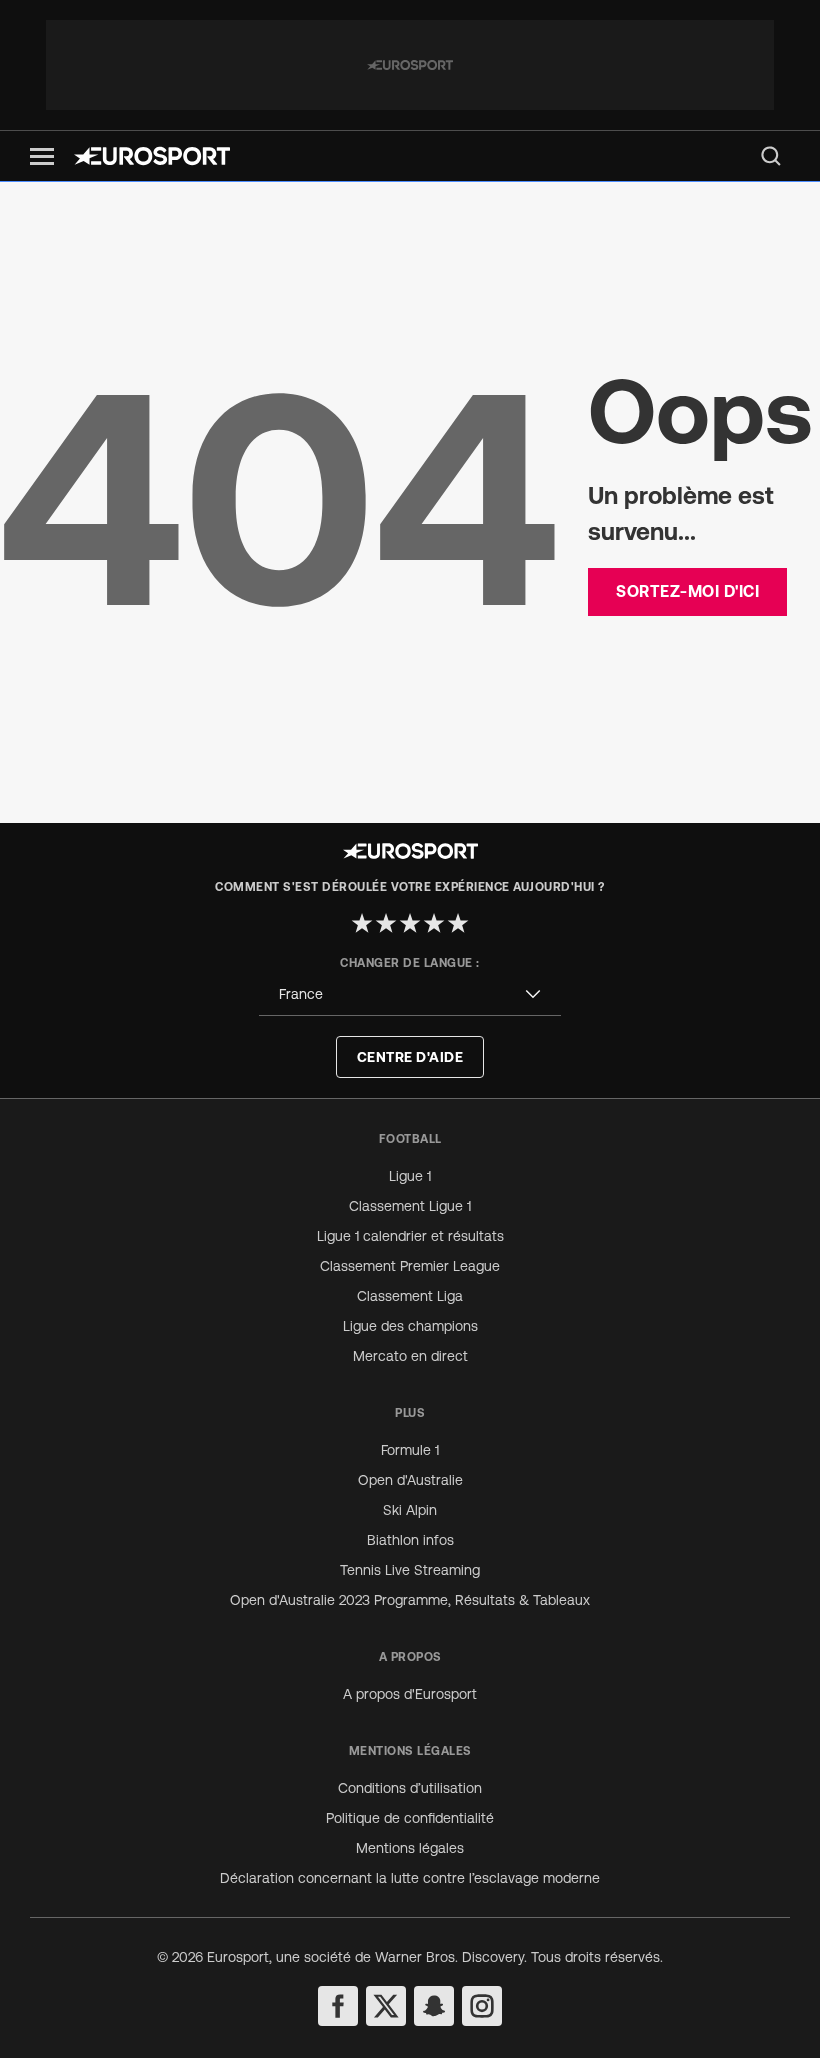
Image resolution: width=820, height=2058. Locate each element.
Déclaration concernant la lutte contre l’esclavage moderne (410, 1878)
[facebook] (338, 2006)
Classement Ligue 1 (410, 1206)
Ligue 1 (410, 1176)
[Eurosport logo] (152, 156)
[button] (42, 156)
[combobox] (410, 994)
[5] (458, 923)
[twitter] (386, 2006)
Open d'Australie (410, 1480)
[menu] (771, 156)
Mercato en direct (410, 1356)
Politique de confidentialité (410, 1818)
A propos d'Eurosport (410, 1694)
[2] (386, 923)
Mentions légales (410, 1848)
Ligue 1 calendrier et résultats (410, 1236)
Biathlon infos (410, 1540)
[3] (410, 923)
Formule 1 (410, 1450)
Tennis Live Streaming (410, 1570)
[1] (362, 923)
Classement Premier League (410, 1266)
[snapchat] (434, 2006)
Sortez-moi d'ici (687, 591)
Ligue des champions (410, 1326)
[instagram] (482, 2006)
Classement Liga (410, 1296)
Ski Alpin (410, 1510)
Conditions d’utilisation (410, 1788)
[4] (434, 923)
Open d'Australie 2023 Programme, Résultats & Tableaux (410, 1600)
